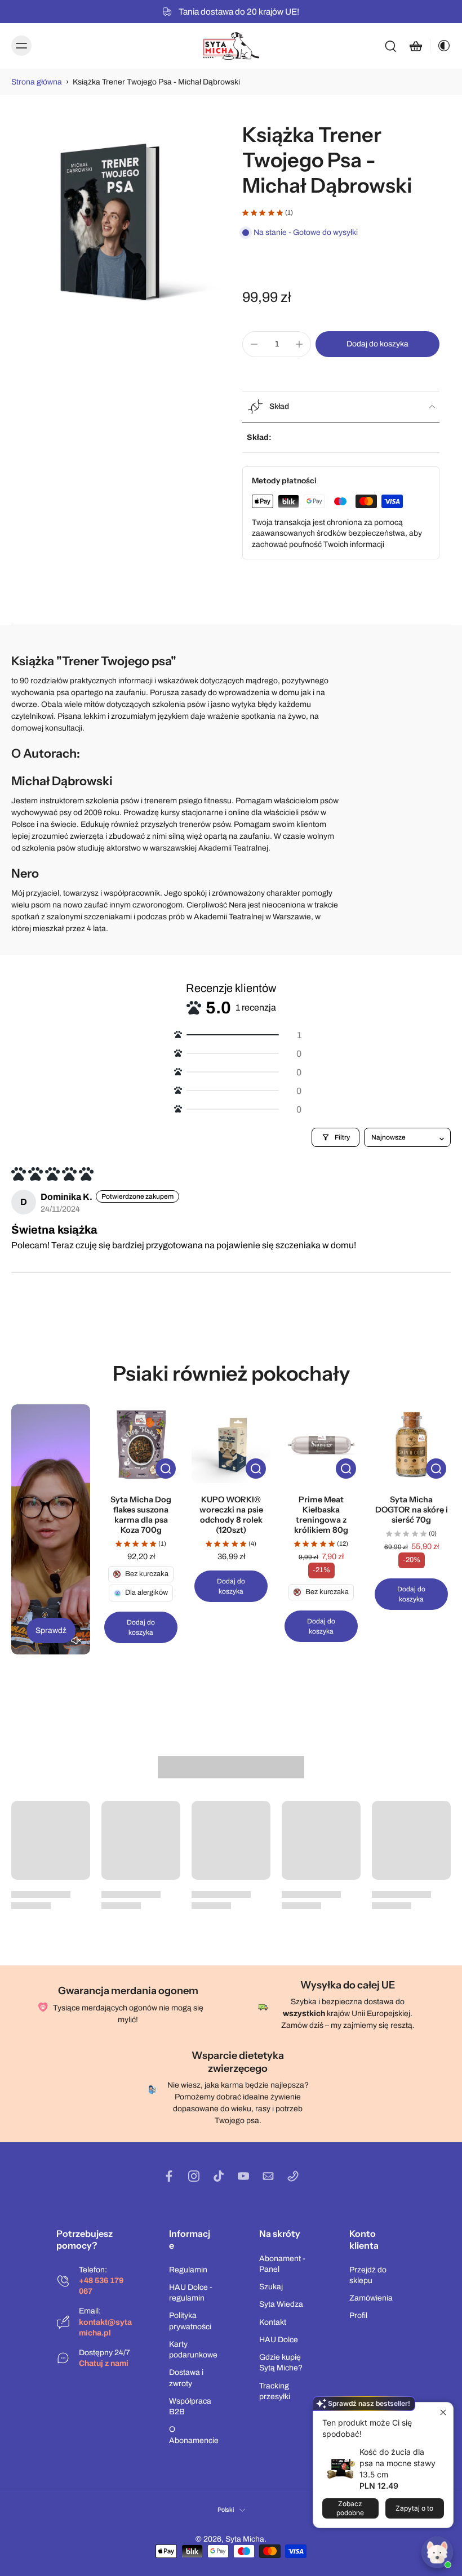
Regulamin (188, 2270)
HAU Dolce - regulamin (191, 2293)
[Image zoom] (115, 226)
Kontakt (273, 2322)
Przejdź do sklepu (368, 2275)
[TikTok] (219, 2176)
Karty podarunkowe (193, 2350)
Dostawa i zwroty (186, 2378)
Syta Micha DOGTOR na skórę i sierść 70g (412, 1510)
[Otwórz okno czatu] (437, 2552)
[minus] (254, 344)
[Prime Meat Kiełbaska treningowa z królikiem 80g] (321, 1444)
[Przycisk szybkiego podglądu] (166, 1469)
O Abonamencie (194, 2435)
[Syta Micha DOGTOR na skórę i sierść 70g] (411, 1444)
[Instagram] (194, 2176)
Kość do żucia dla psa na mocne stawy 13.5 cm (397, 2463)
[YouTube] (243, 2176)
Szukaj (271, 2287)
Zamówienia (371, 2298)
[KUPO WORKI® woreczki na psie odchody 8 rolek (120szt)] (231, 1444)
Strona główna (37, 82)
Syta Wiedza (281, 2304)
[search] (390, 46)
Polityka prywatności (190, 2321)
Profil (358, 2315)
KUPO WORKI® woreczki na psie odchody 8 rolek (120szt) (231, 1515)
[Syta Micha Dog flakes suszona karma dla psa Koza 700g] (141, 1444)
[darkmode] (441, 46)
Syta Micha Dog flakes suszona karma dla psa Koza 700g (141, 1515)
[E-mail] (268, 2176)
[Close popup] (443, 2412)
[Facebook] (169, 2176)
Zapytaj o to (414, 2508)
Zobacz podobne (350, 2508)
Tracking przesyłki (275, 2391)
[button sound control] (76, 1640)
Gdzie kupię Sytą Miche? (281, 2363)
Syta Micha (245, 2539)
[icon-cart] (415, 46)
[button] (377, 344)
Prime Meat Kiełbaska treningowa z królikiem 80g (321, 1515)
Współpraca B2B (190, 2406)
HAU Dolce (279, 2340)
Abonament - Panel (282, 2264)
